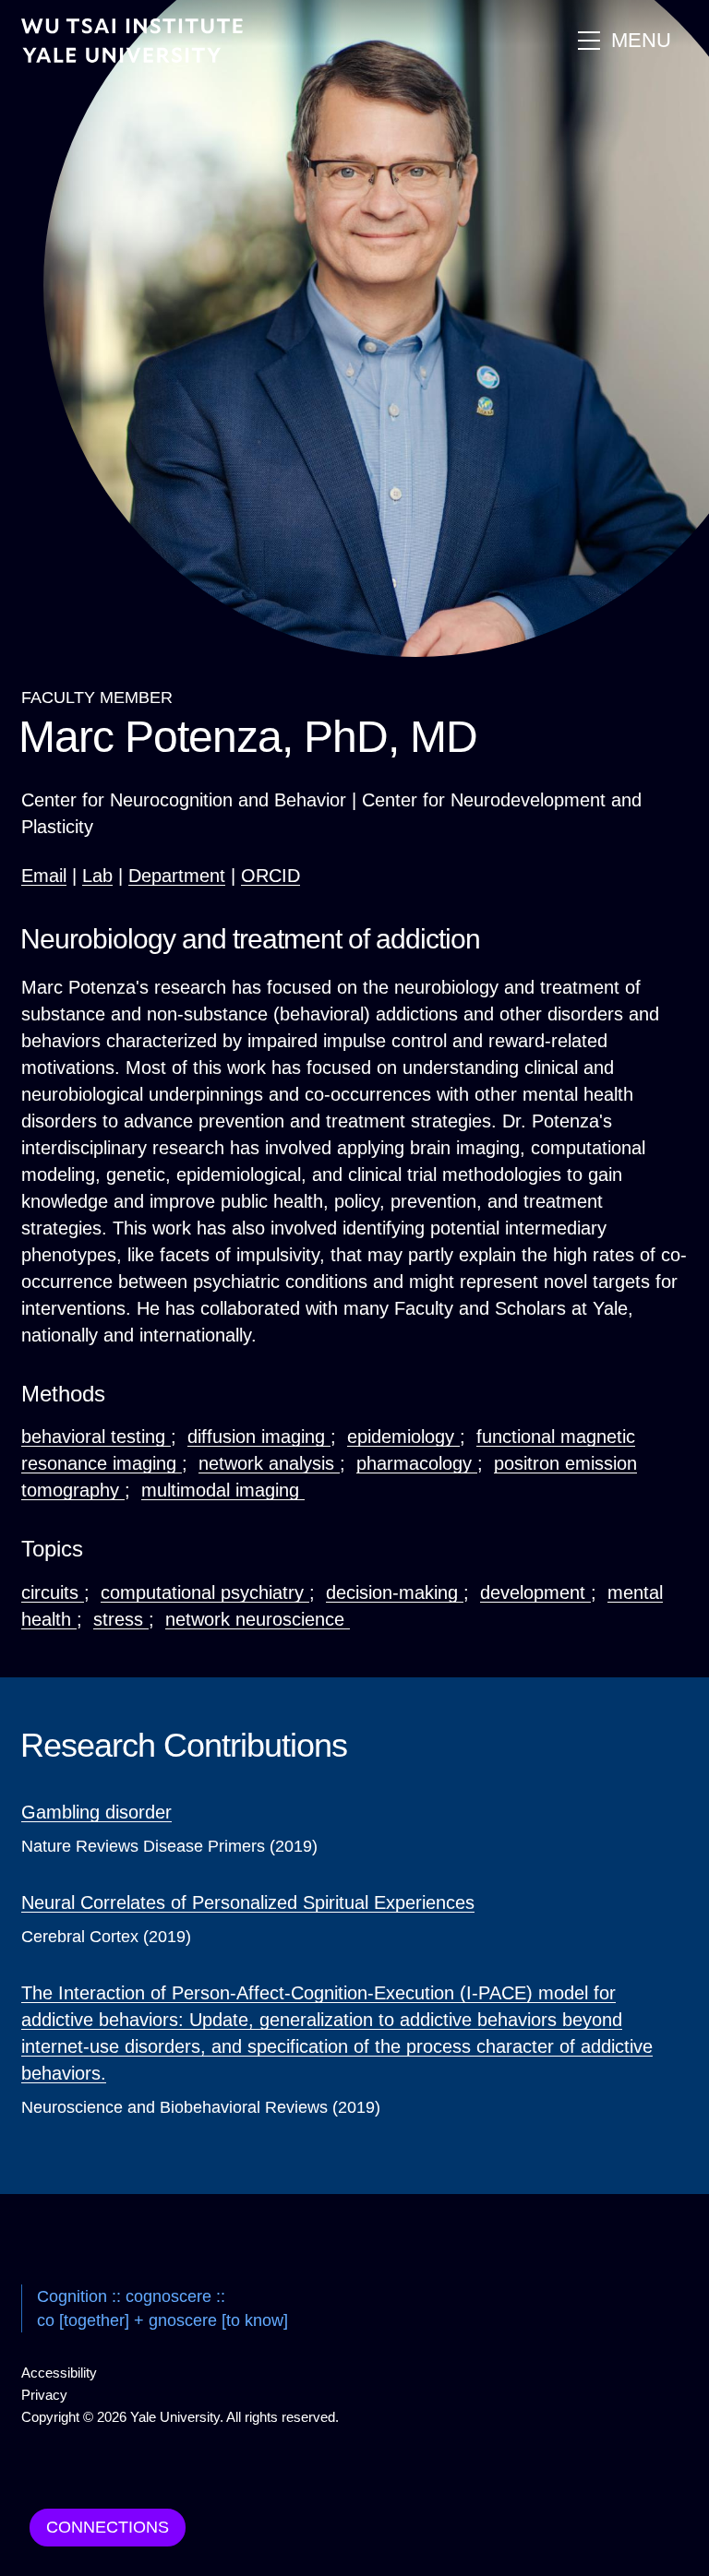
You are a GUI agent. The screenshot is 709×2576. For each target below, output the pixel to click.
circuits (53, 1592)
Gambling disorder (96, 1812)
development (535, 1592)
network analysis (269, 1463)
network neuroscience (258, 1619)
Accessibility (59, 2373)
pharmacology (417, 1463)
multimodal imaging (223, 1490)
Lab (97, 876)
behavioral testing (96, 1437)
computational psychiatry (205, 1592)
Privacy (44, 2395)
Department (177, 876)
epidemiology (403, 1437)
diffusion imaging (259, 1437)
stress (121, 1619)
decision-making (395, 1592)
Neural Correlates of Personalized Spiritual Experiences (248, 1902)
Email (44, 876)
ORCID (270, 876)
